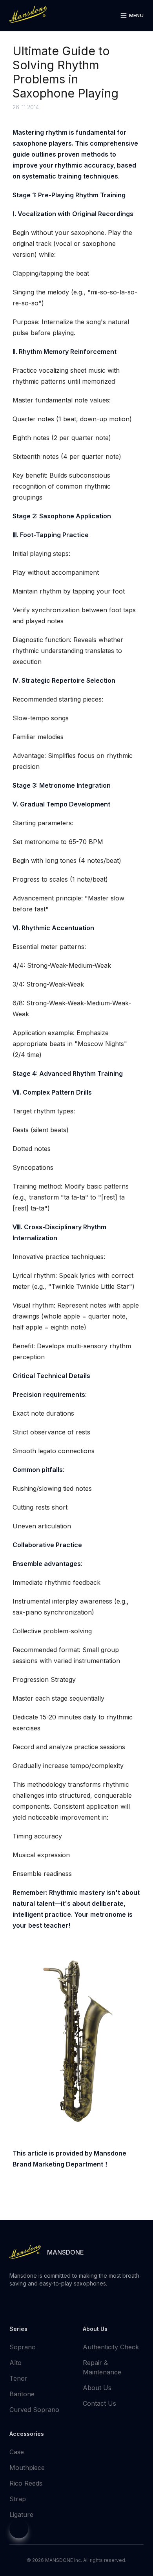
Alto (15, 2363)
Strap (18, 2499)
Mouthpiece (27, 2468)
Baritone (22, 2394)
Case (17, 2452)
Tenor (18, 2378)
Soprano (23, 2347)
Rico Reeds (26, 2483)
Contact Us (99, 2403)
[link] (28, 14)
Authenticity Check (111, 2347)
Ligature (21, 2515)
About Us (97, 2388)
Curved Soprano (34, 2410)
